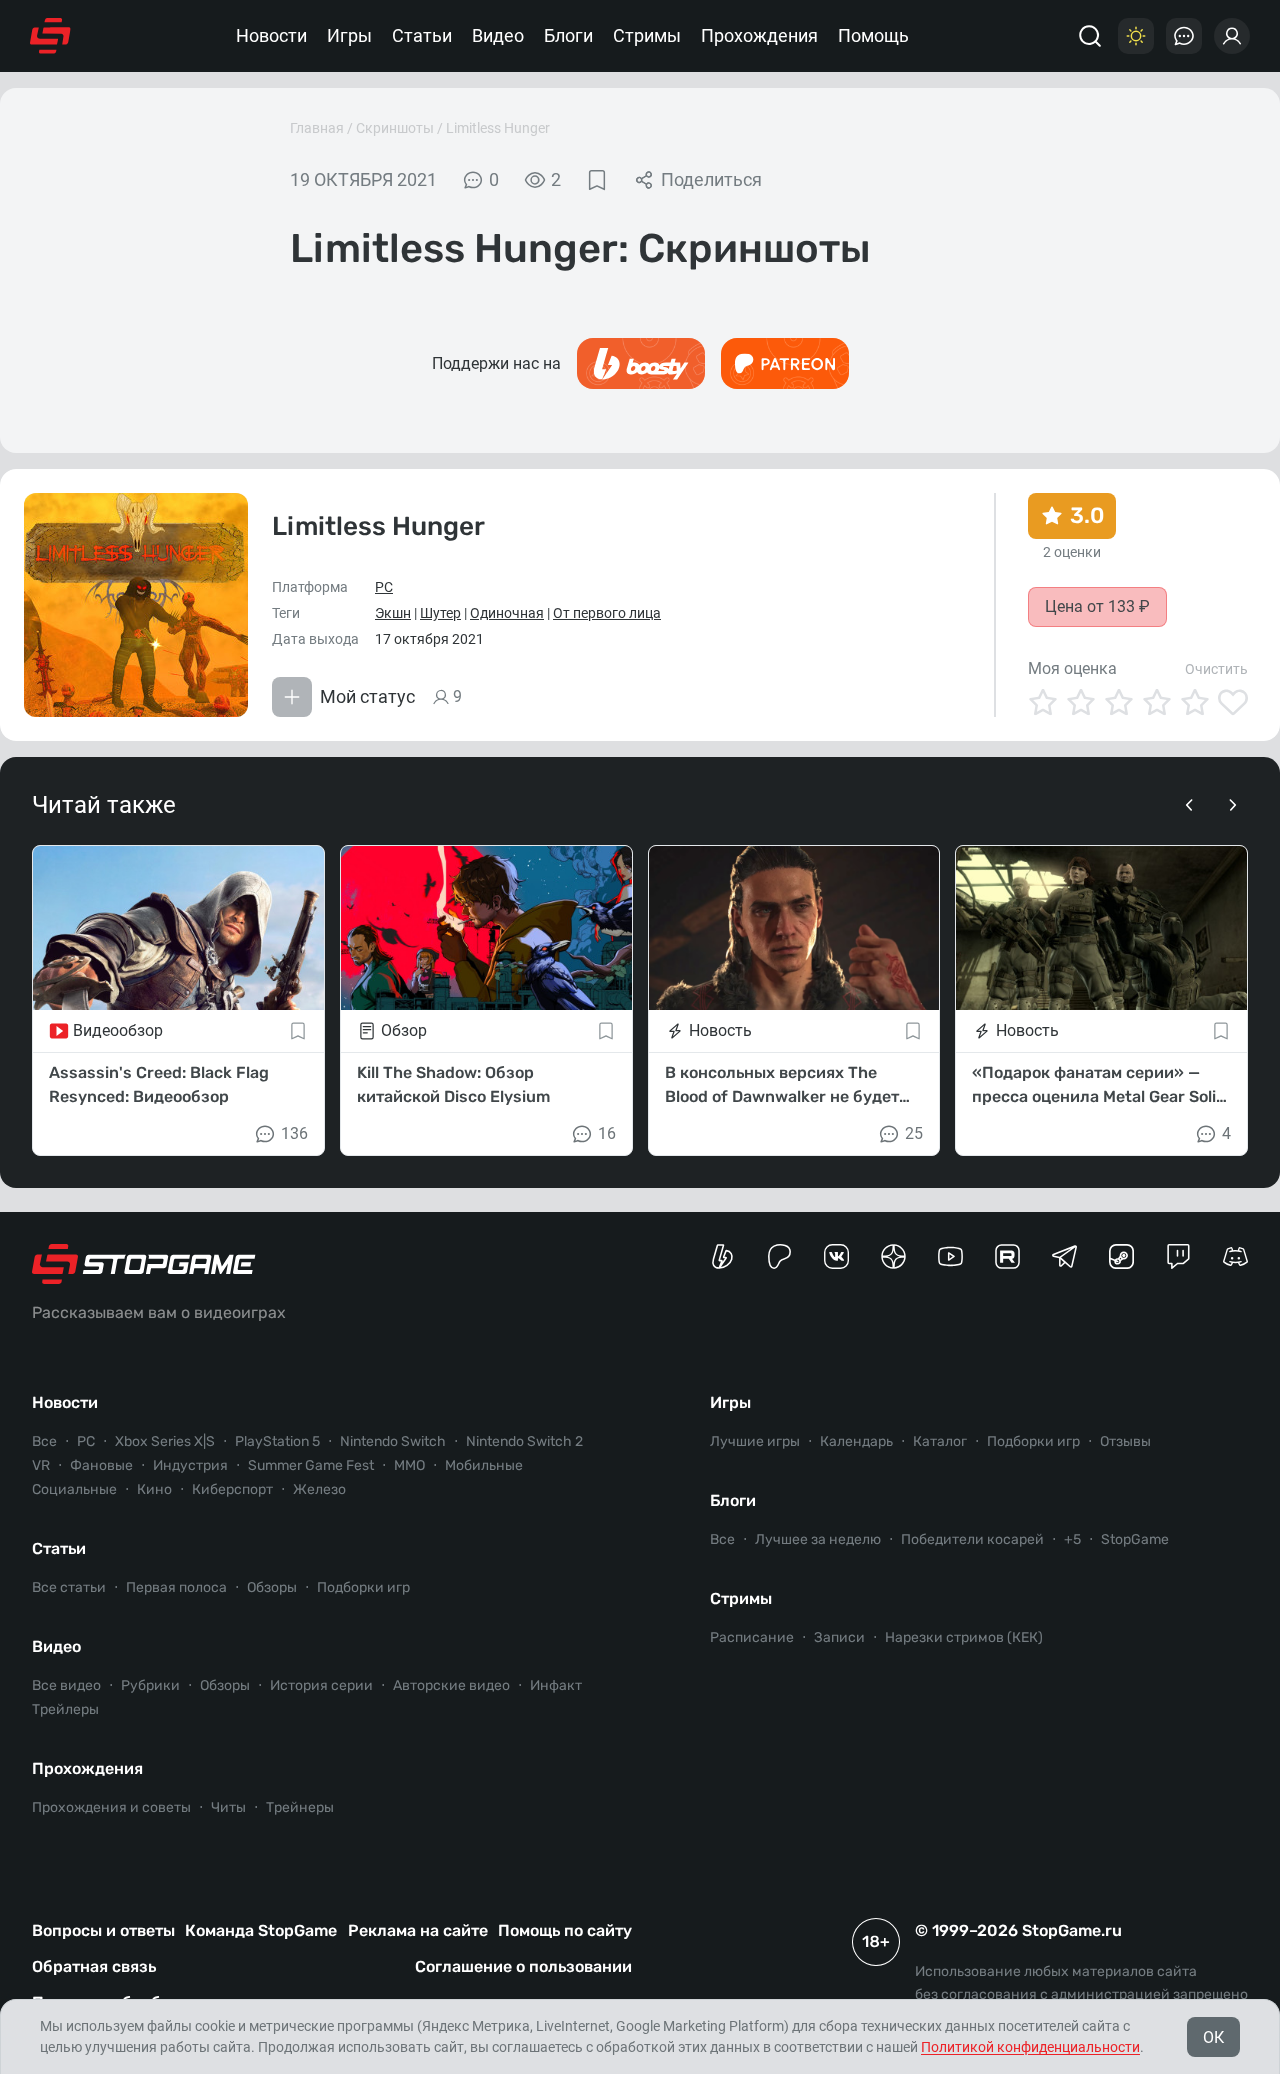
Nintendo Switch (393, 1441)
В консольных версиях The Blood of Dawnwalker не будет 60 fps (782, 1086)
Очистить (1216, 669)
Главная (317, 128)
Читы (228, 1807)
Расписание (752, 1637)
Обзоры (272, 1587)
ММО (409, 1465)
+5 (1072, 1539)
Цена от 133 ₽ (1097, 606)
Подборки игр (363, 1587)
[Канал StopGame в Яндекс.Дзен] (893, 1256)
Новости (271, 35)
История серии (321, 1685)
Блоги (568, 35)
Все (44, 1441)
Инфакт (556, 1685)
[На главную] (50, 36)
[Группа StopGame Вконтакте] (836, 1256)
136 (294, 1133)
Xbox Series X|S (165, 1441)
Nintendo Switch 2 (524, 1441)
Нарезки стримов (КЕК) (964, 1637)
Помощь (873, 35)
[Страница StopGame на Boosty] (722, 1256)
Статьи (422, 35)
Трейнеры (300, 1807)
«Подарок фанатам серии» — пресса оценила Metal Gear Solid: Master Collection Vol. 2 (1101, 1086)
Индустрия (190, 1465)
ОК (1213, 2037)
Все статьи (69, 1587)
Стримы (647, 35)
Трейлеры (65, 1709)
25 (914, 1133)
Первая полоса (176, 1587)
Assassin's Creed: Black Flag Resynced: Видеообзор (159, 1084)
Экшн (393, 613)
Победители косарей (972, 1539)
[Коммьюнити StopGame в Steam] (1121, 1256)
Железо (319, 1489)
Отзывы (1125, 1441)
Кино (154, 1489)
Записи (839, 1637)
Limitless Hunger (498, 128)
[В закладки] (597, 180)
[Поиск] (1090, 36)
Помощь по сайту (565, 1930)
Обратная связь (94, 1966)
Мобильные (484, 1465)
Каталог (940, 1441)
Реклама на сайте (418, 1930)
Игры (349, 35)
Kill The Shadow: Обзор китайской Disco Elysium (453, 1084)
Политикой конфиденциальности (1030, 2047)
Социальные (74, 1489)
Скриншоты (395, 128)
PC (384, 587)
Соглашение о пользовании (523, 1966)
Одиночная (507, 613)
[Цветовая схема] (1136, 36)
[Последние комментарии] (1184, 36)
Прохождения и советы (111, 1807)
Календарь (856, 1441)
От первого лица (607, 613)
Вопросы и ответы (103, 1930)
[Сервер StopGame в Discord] (1235, 1256)
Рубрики (150, 1685)
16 (607, 1133)
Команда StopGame (261, 1930)
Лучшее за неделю (818, 1539)
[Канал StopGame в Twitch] (1178, 1256)
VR (41, 1465)
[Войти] (1232, 36)
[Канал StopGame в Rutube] (1007, 1256)
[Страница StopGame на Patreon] (779, 1256)
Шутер (440, 613)
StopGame (1135, 1539)
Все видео (66, 1685)
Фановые (101, 1465)
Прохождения (759, 35)
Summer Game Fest (311, 1465)
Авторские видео (451, 1685)
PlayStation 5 (277, 1441)
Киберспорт (232, 1489)
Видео (498, 35)
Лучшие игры (755, 1441)
